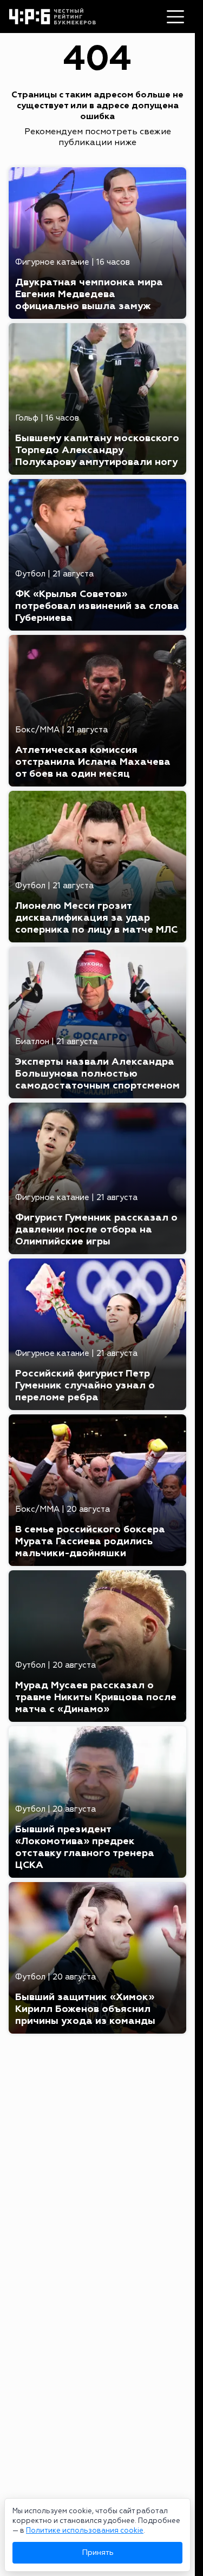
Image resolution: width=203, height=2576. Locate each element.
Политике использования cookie (85, 2531)
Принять (98, 2552)
